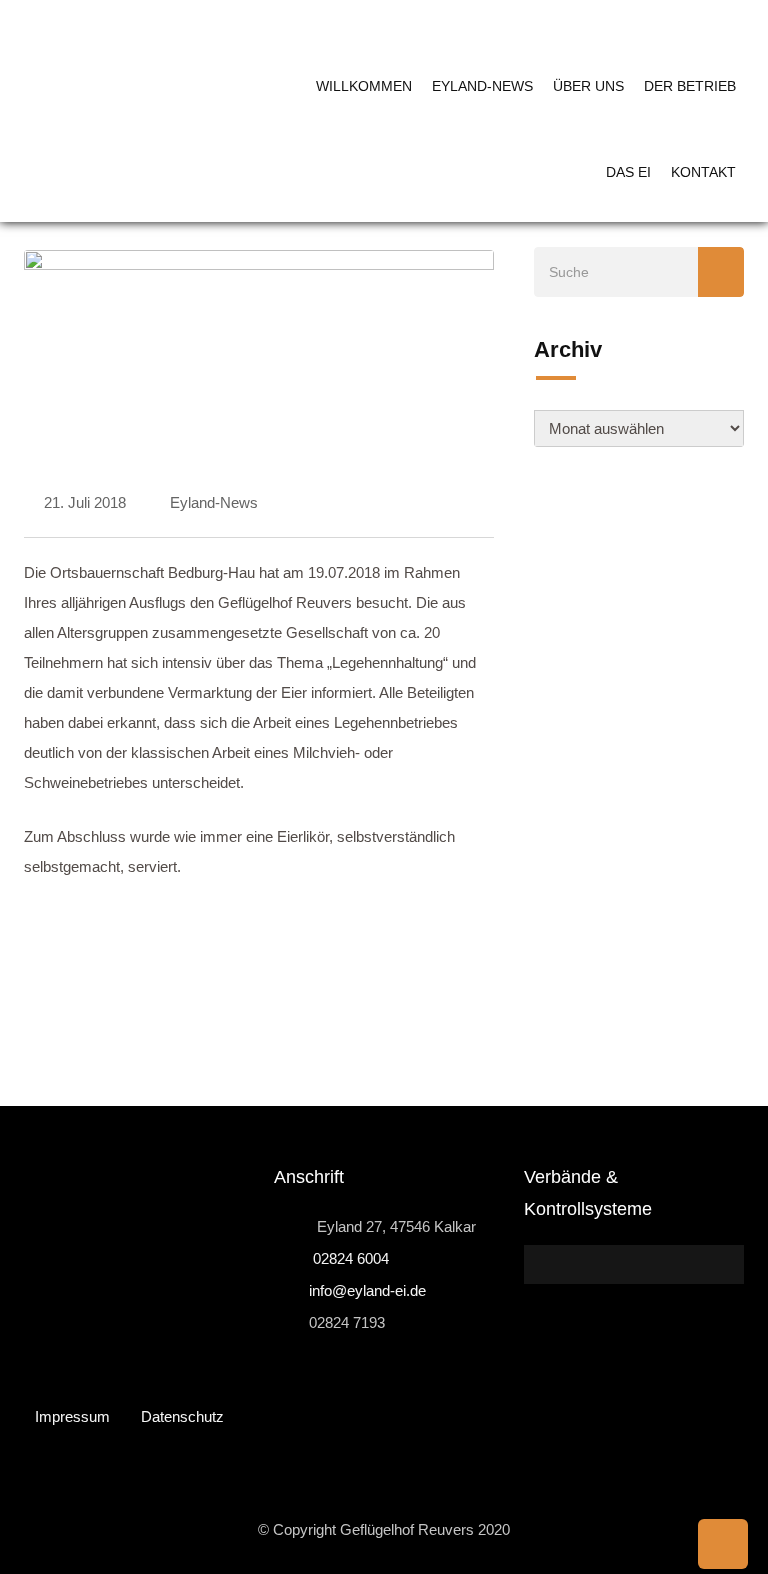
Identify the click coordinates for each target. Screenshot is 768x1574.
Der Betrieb (690, 86)
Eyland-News (482, 86)
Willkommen (364, 86)
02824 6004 (349, 1258)
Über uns (588, 86)
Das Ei (628, 172)
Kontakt (703, 172)
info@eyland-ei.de (367, 1290)
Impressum (72, 1416)
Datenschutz (182, 1416)
